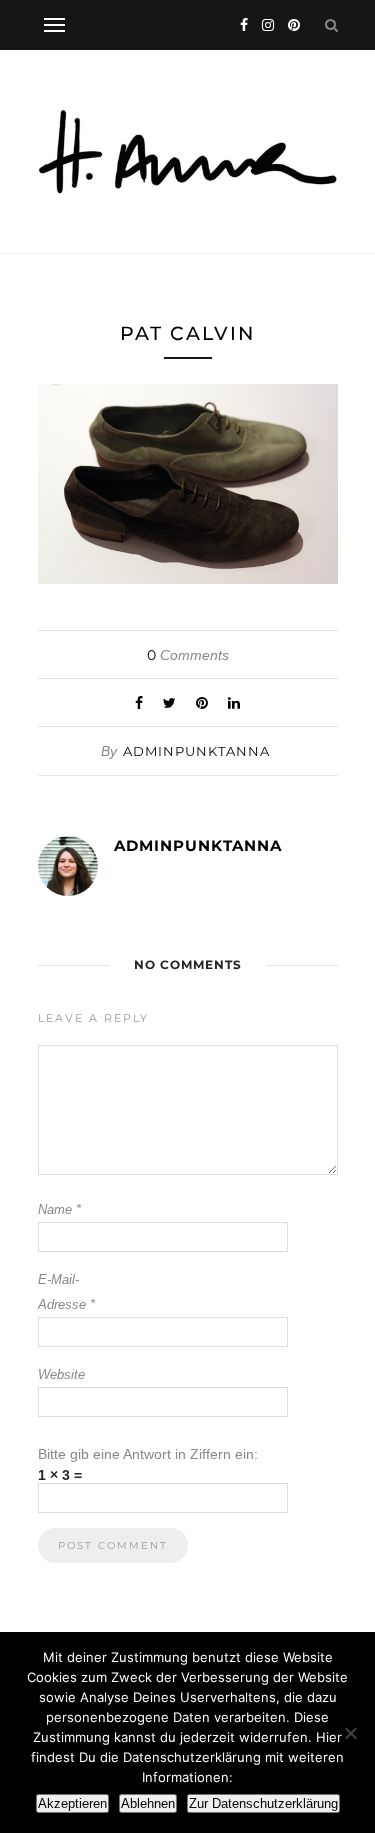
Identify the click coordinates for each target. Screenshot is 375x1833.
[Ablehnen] (350, 1733)
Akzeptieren (72, 1803)
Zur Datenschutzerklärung (263, 1803)
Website (61, 1374)
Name (59, 1209)
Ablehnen (148, 1803)
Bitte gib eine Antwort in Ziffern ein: (148, 1454)
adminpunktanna (196, 751)
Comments (188, 655)
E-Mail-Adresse (66, 1292)
